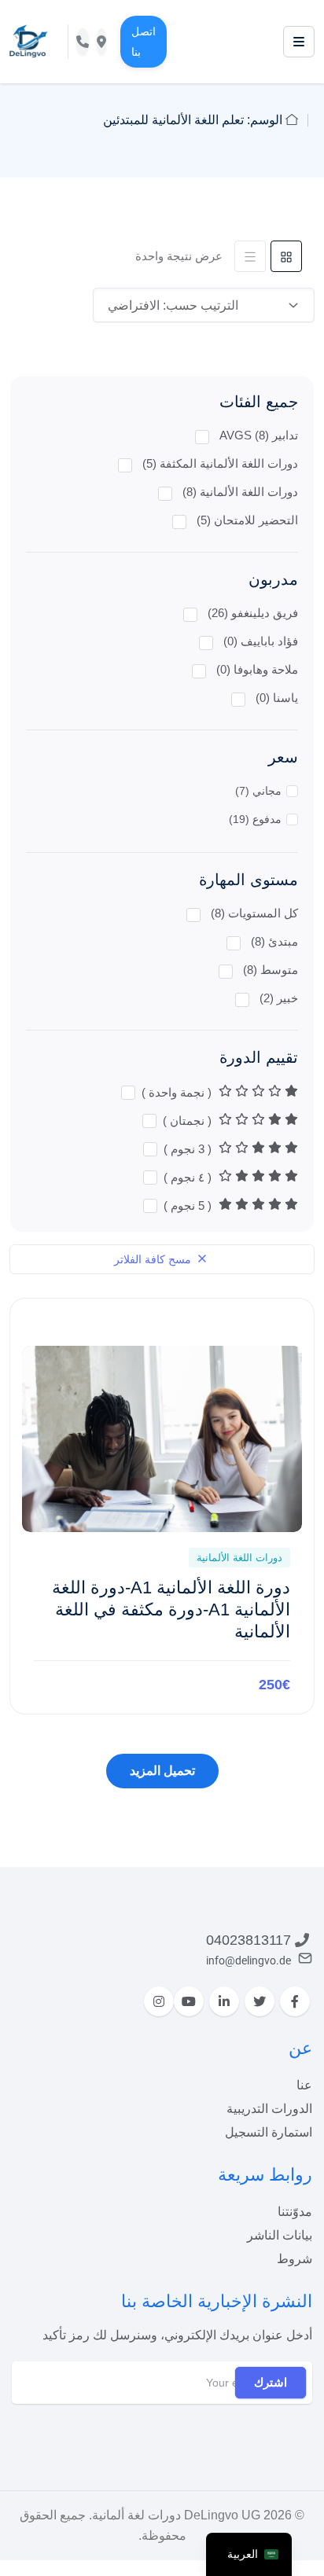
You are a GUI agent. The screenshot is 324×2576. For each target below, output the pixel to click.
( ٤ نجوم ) (189, 1177)
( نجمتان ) (189, 1121)
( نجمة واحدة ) (178, 1092)
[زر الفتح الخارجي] (299, 42)
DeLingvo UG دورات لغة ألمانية (176, 2515)
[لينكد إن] (224, 2001)
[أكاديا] (29, 41)
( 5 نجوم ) (189, 1205)
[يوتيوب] (189, 2001)
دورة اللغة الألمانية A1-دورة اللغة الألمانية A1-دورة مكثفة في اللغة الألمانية (171, 1610)
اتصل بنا (144, 42)
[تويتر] (260, 2001)
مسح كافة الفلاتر (154, 1259)
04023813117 (249, 1940)
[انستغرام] (159, 2001)
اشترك (271, 2382)
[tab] (286, 256)
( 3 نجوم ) (189, 1149)
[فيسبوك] (295, 2001)
